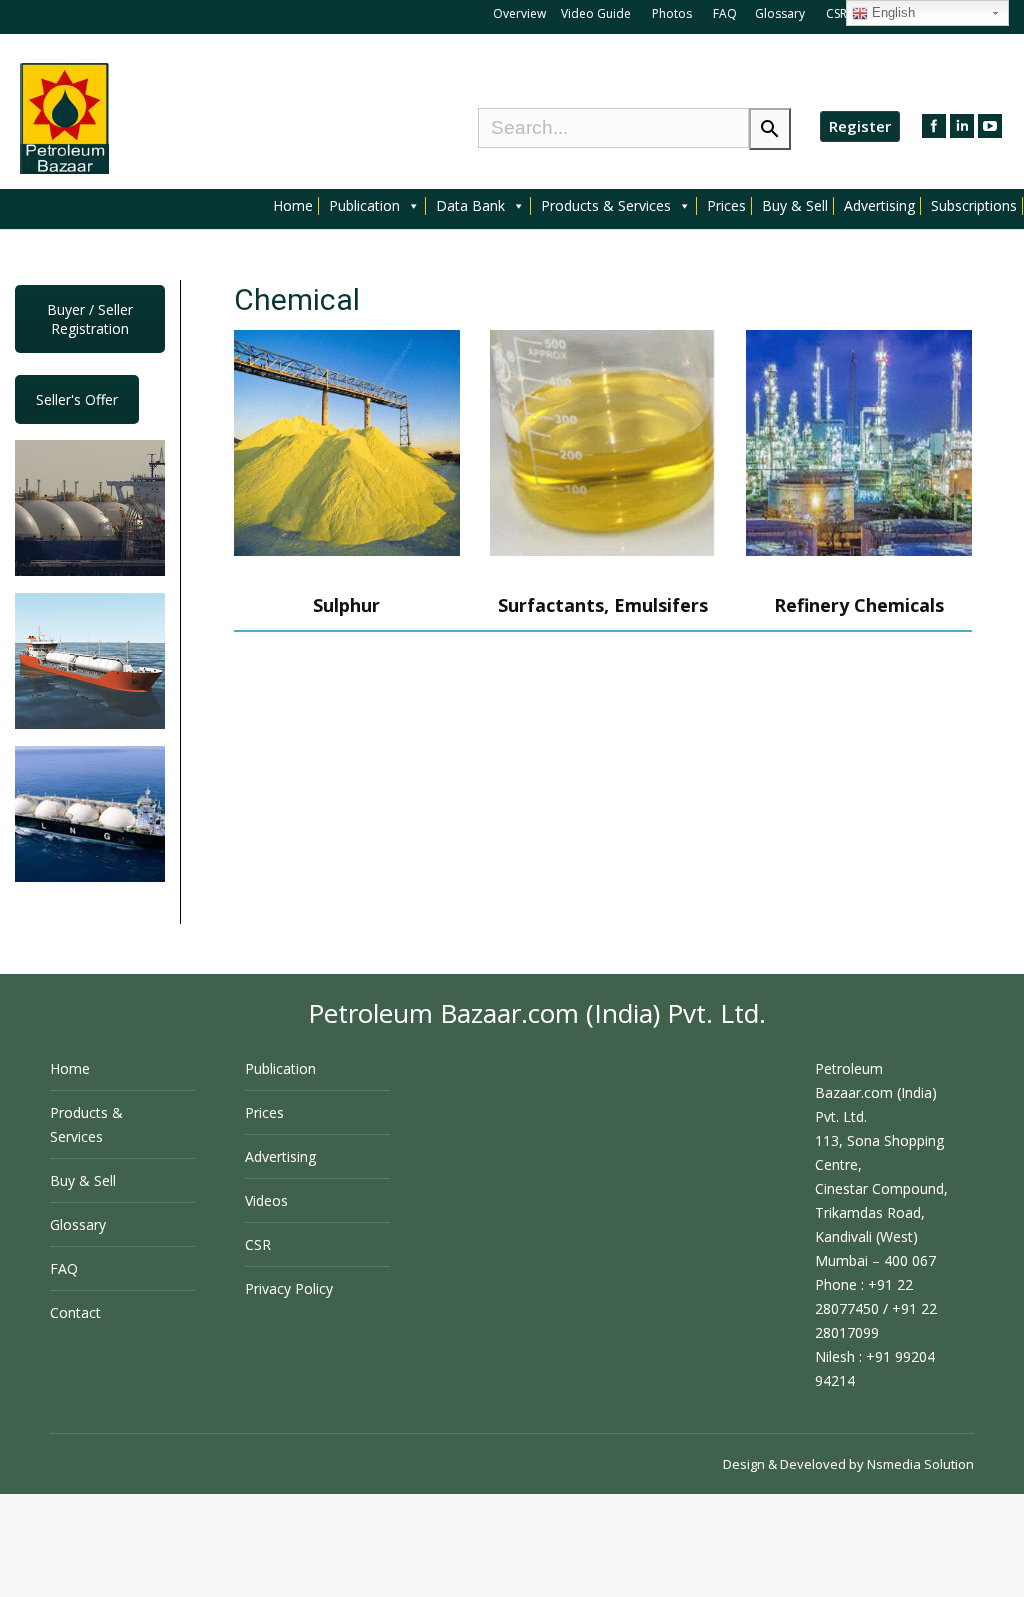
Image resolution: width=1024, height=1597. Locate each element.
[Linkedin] (962, 126)
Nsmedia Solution (920, 1464)
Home (293, 206)
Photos (673, 13)
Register (860, 126)
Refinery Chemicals (859, 605)
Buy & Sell (795, 206)
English (891, 12)
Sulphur (346, 605)
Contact (75, 1312)
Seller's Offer (77, 399)
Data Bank (470, 206)
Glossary (780, 13)
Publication (364, 206)
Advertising (879, 206)
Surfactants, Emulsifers (603, 605)
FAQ (725, 13)
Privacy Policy (289, 1288)
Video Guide (596, 13)
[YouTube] (990, 126)
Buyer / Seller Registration (90, 319)
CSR (838, 13)
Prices (726, 206)
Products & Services (606, 206)
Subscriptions (974, 206)
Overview (519, 13)
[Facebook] (934, 126)
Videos (266, 1200)
